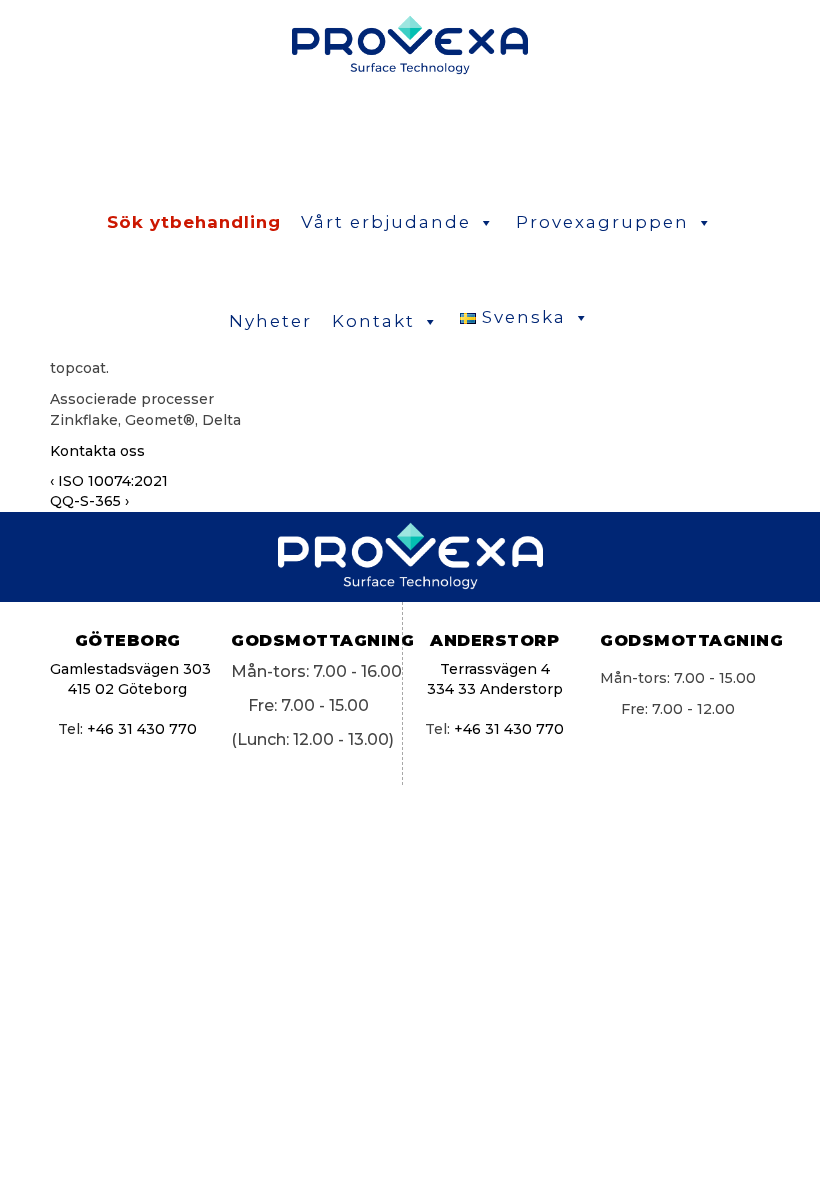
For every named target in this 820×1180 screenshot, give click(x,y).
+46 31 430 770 (142, 729)
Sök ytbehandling (194, 222)
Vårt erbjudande (386, 222)
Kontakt (373, 321)
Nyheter (270, 321)
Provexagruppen (602, 222)
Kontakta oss (97, 451)
